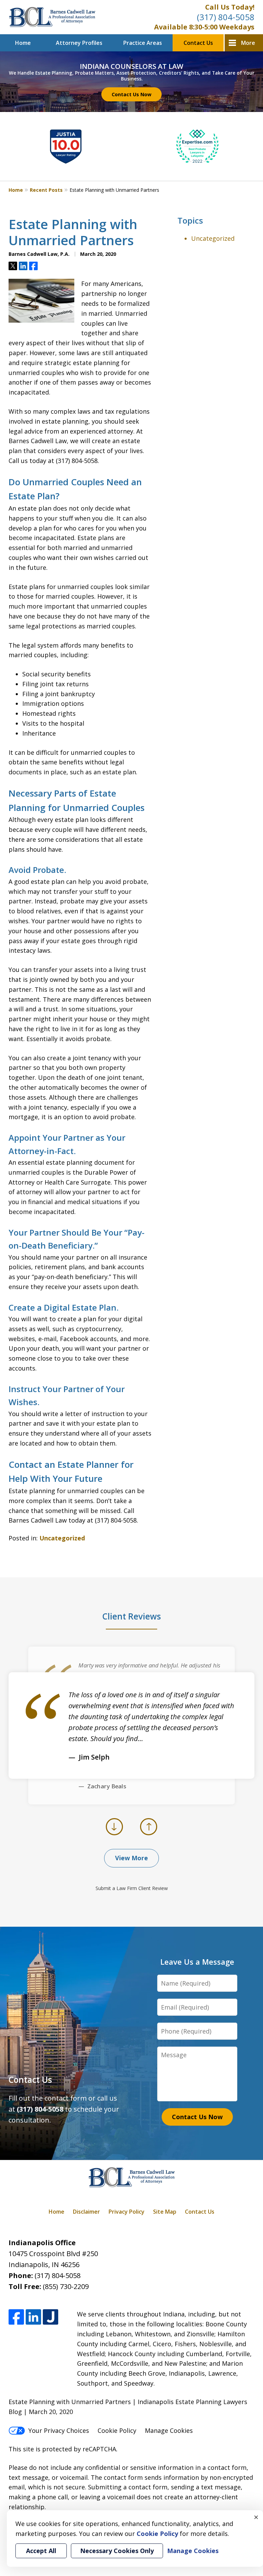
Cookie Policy (117, 2430)
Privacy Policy (127, 2212)
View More (131, 1858)
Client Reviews (132, 1616)
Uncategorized (62, 1538)
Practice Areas (143, 43)
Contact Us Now (131, 94)
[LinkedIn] (33, 2317)
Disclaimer (86, 2212)
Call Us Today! (230, 7)
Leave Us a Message (197, 1962)
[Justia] (51, 2317)
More (248, 43)
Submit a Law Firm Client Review (132, 1888)
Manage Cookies (169, 2430)
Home (23, 43)
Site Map (165, 2212)
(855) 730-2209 (66, 2286)
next (149, 1835)
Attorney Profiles (79, 43)
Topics (190, 220)
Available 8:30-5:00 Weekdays (204, 27)
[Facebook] (16, 2317)
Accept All (41, 2551)
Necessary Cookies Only (117, 2551)
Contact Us (198, 43)
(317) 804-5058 (226, 17)
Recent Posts (46, 190)
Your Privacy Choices (59, 2430)
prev (115, 1835)
